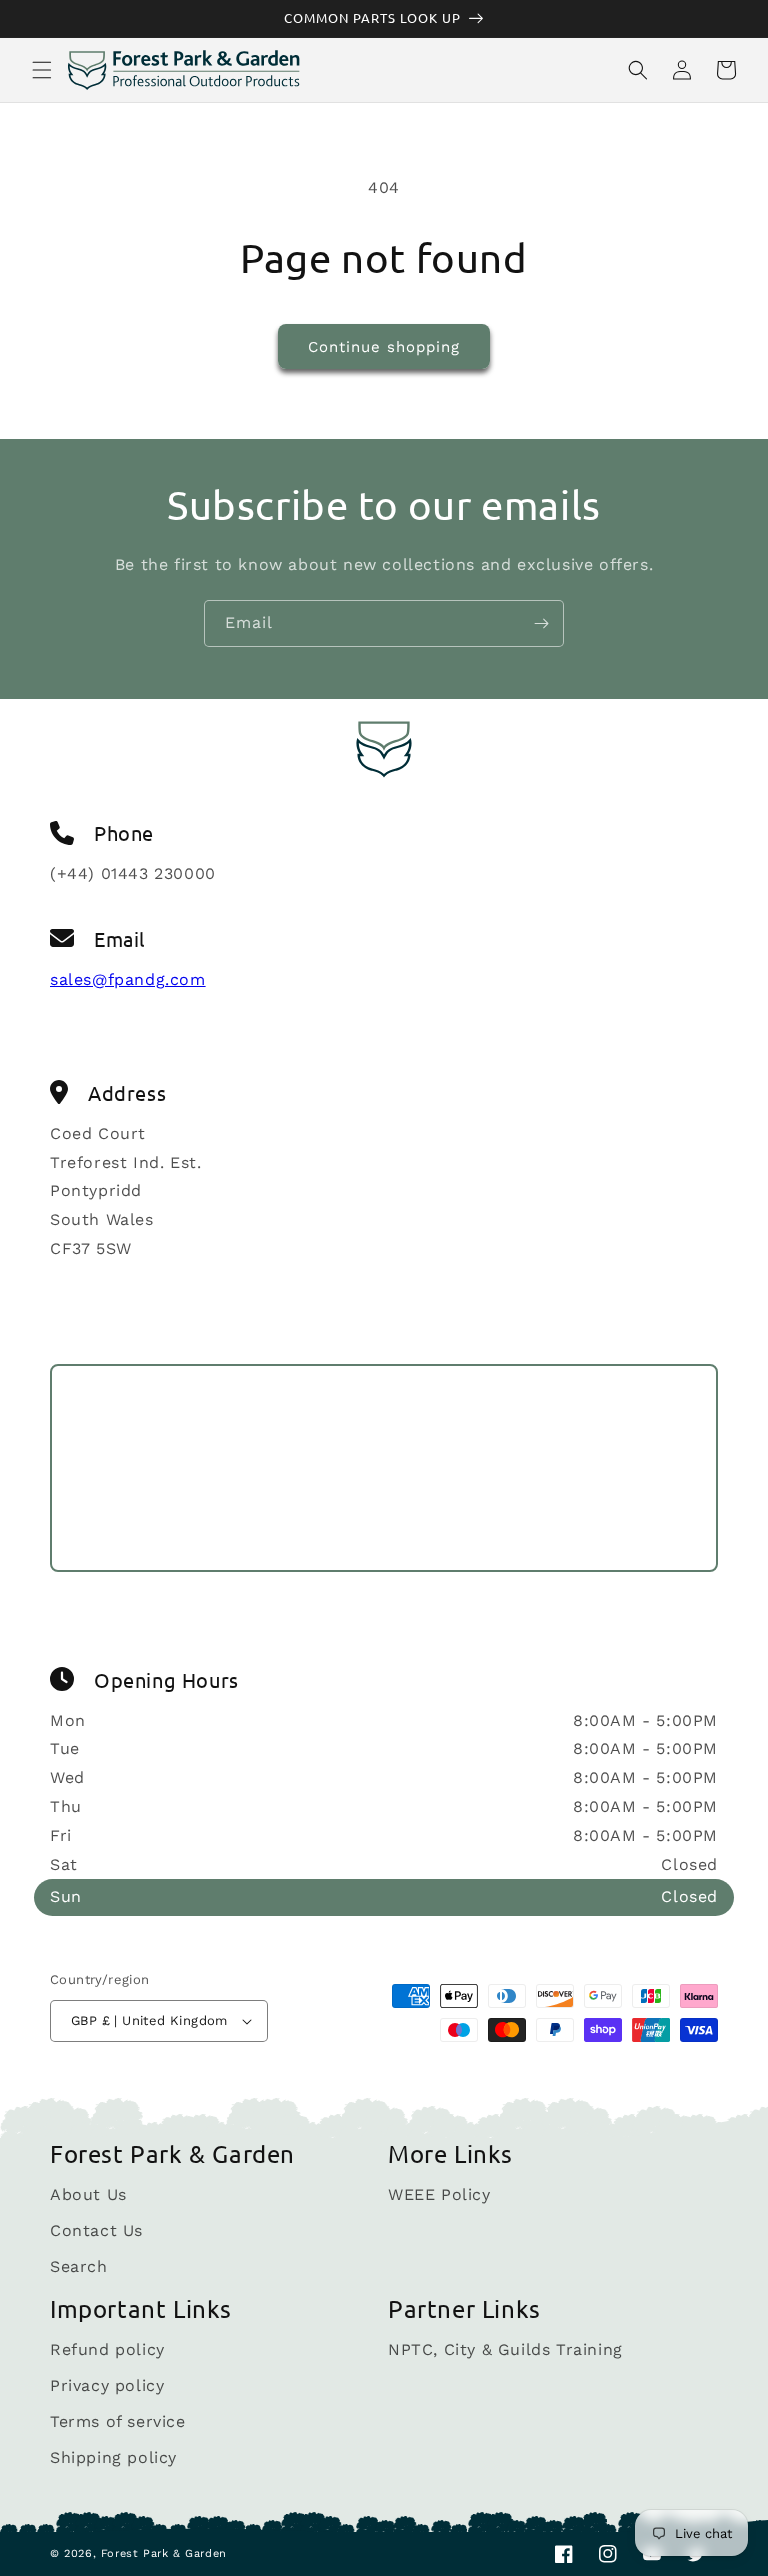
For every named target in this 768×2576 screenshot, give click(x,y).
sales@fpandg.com (128, 979)
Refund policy (107, 2350)
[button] (42, 70)
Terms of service (118, 2421)
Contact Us (96, 2230)
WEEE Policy (439, 2195)
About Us (88, 2195)
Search (79, 2266)
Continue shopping (384, 347)
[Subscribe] (541, 623)
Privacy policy (107, 2385)
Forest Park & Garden (164, 2553)
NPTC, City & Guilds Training (505, 2350)
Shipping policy (113, 2457)
